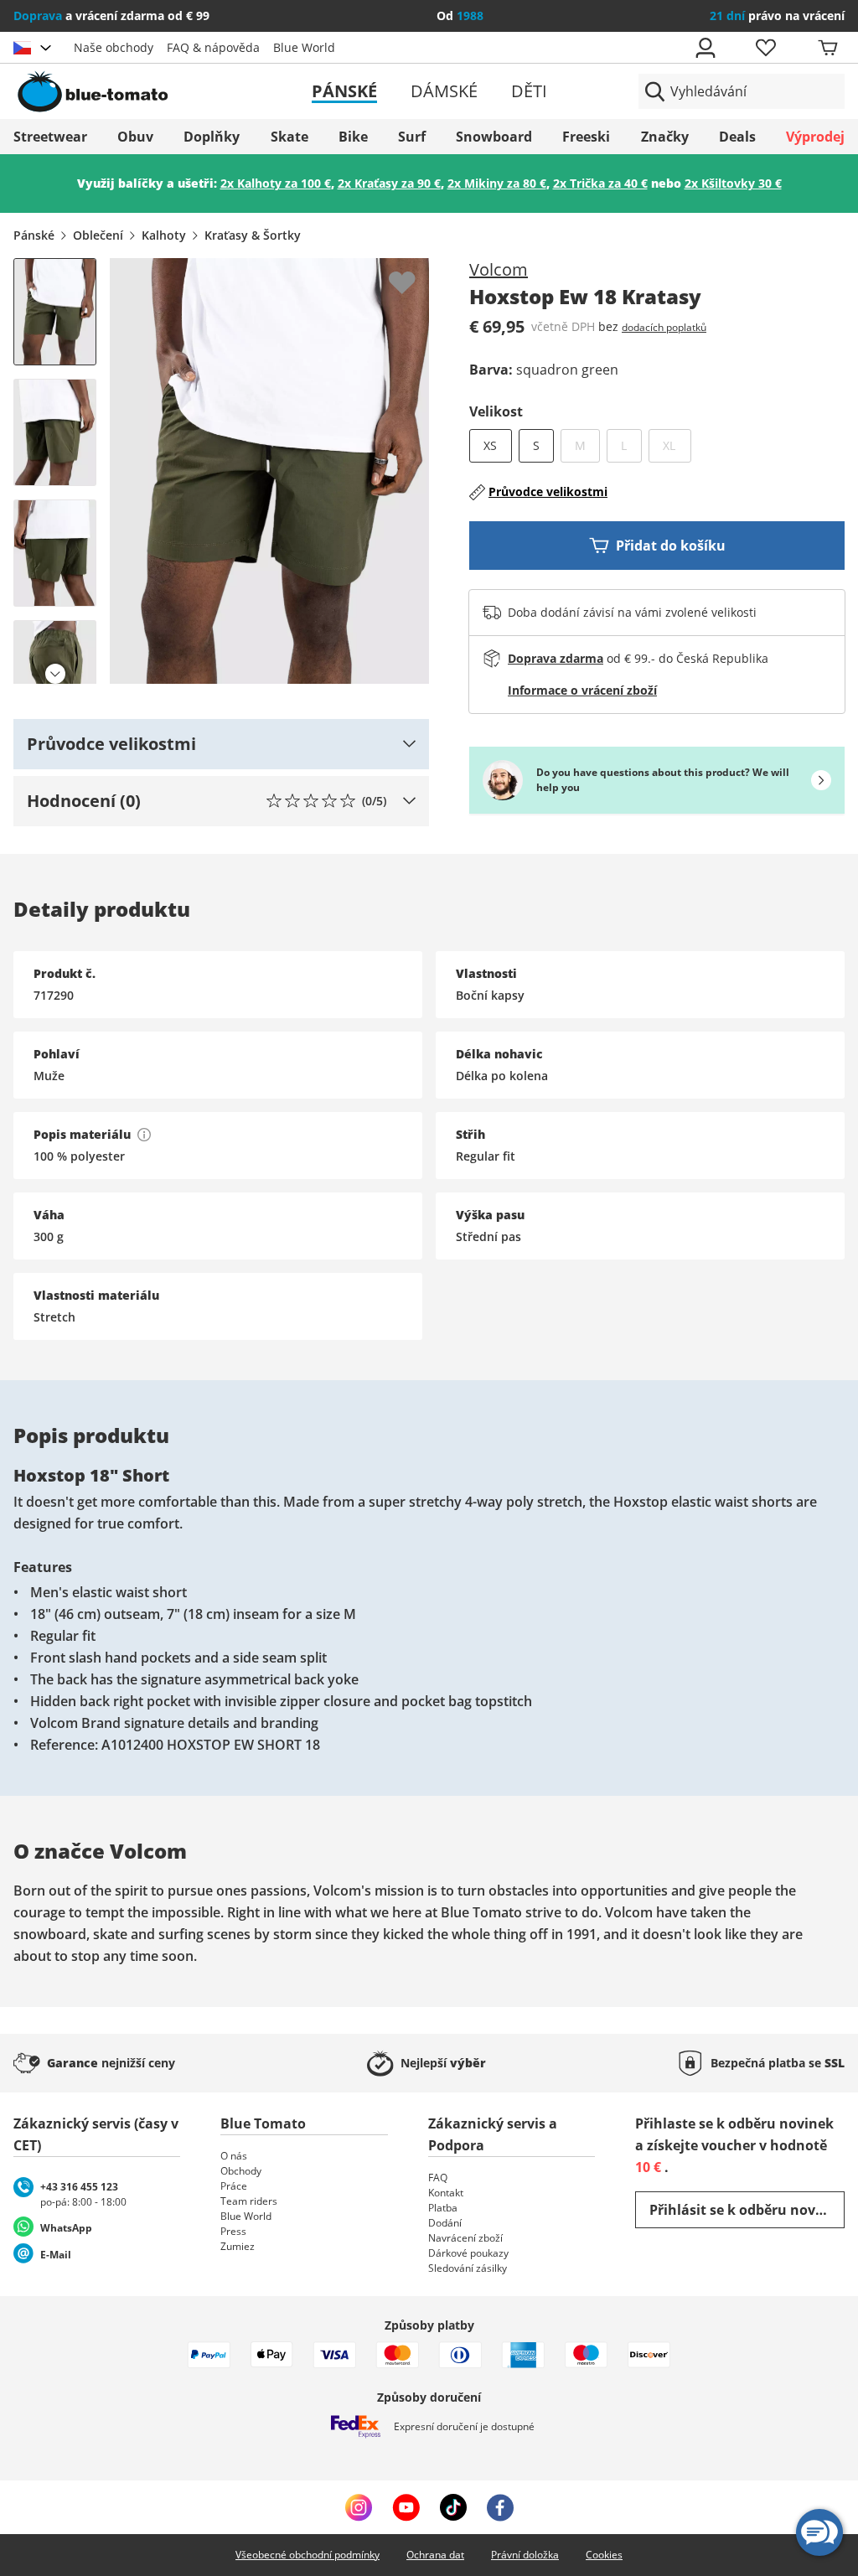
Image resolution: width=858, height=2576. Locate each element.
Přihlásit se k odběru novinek (747, 2210)
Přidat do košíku (671, 546)
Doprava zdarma (556, 658)
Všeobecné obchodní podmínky (308, 2555)
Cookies (604, 2555)
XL (677, 445)
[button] (221, 744)
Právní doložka (525, 2555)
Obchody (241, 2171)
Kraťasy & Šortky (253, 235)
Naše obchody (114, 47)
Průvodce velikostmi (548, 491)
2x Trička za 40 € (600, 183)
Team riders (249, 2201)
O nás (234, 2156)
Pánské (344, 91)
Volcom (499, 269)
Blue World (304, 47)
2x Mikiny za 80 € (497, 183)
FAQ (438, 2178)
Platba (443, 2208)
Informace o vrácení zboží (582, 690)
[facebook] (500, 2507)
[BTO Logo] (147, 91)
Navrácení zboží (465, 2238)
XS (490, 445)
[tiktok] (453, 2507)
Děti (529, 91)
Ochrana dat (435, 2555)
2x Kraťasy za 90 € (389, 183)
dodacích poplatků (664, 327)
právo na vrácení (777, 16)
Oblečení (98, 235)
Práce (234, 2186)
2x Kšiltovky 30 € (733, 183)
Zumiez (238, 2246)
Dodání (445, 2223)
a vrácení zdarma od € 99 (111, 16)
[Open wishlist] (765, 48)
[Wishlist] (416, 272)
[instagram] (359, 2507)
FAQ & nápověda (213, 47)
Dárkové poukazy (468, 2253)
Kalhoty (164, 235)
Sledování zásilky (468, 2268)
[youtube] (406, 2507)
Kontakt (446, 2193)
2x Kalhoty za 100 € (276, 183)
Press (233, 2231)
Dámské (444, 91)
